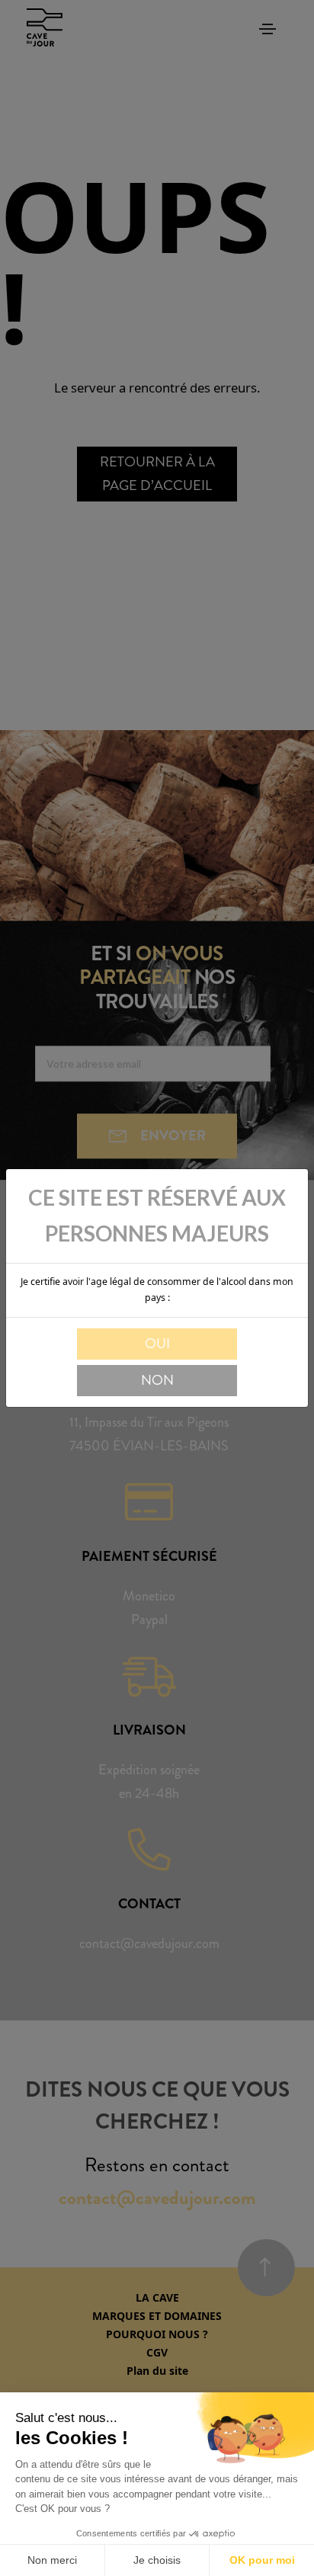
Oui (157, 1344)
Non (157, 1380)
